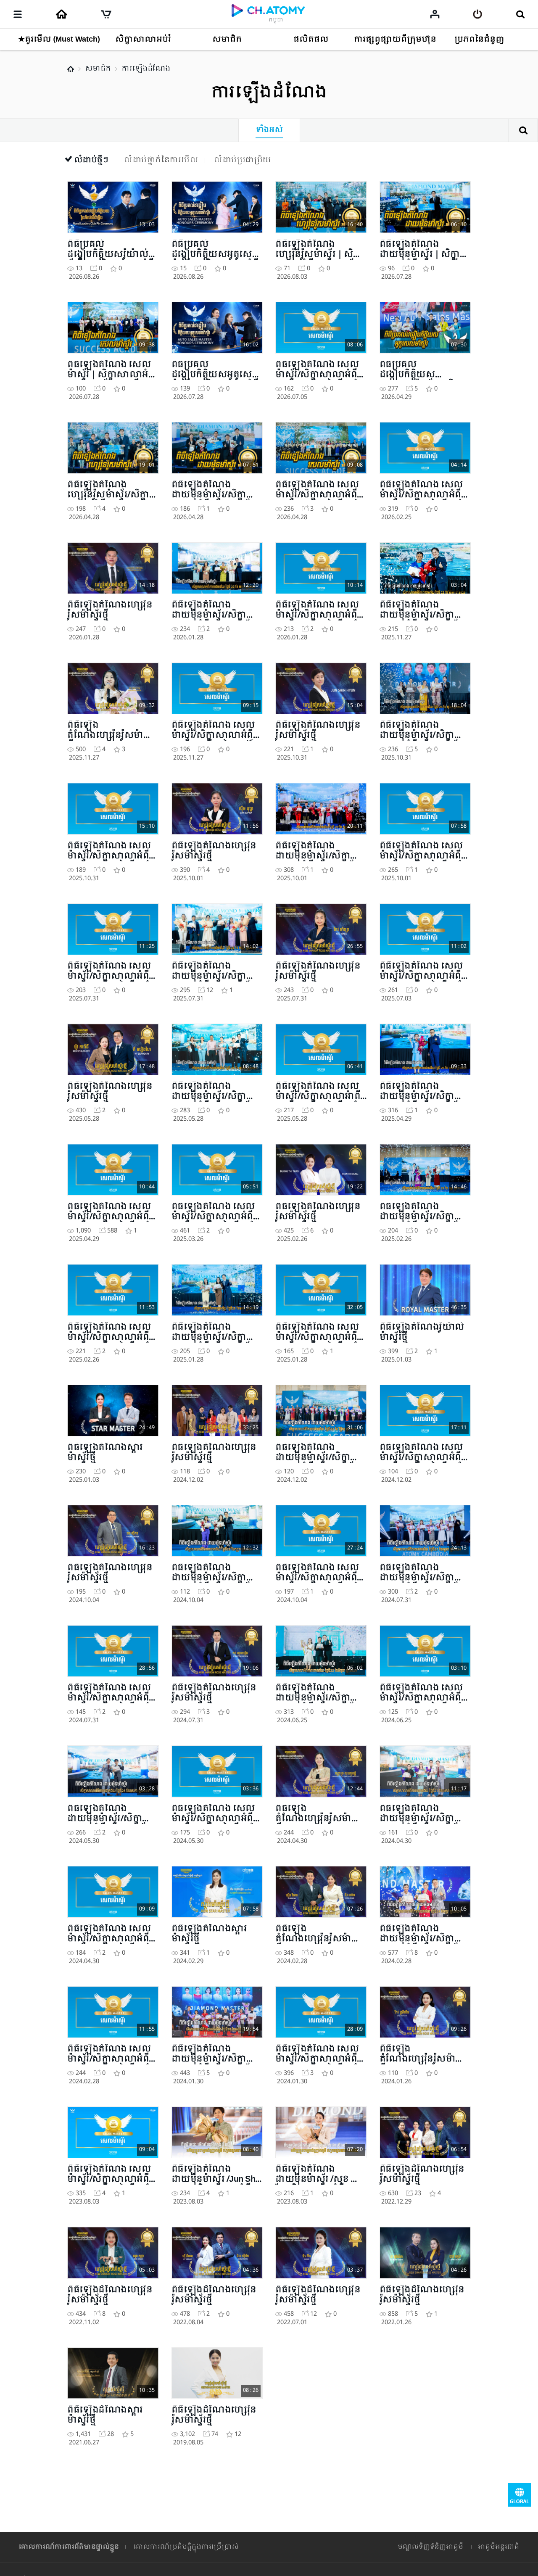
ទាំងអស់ (269, 130)
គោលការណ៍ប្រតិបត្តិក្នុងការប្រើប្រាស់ (186, 2547)
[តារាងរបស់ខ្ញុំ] (435, 14)
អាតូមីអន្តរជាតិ (498, 2547)
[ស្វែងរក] (520, 14)
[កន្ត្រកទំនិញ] (106, 14)
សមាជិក (98, 69)
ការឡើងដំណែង (146, 69)
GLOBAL (520, 2495)
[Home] (61, 14)
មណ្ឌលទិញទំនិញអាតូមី (430, 2547)
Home (71, 69)
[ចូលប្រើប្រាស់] (478, 14)
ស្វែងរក (523, 130)
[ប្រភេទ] (18, 14)
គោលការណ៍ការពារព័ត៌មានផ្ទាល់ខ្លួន (69, 2547)
